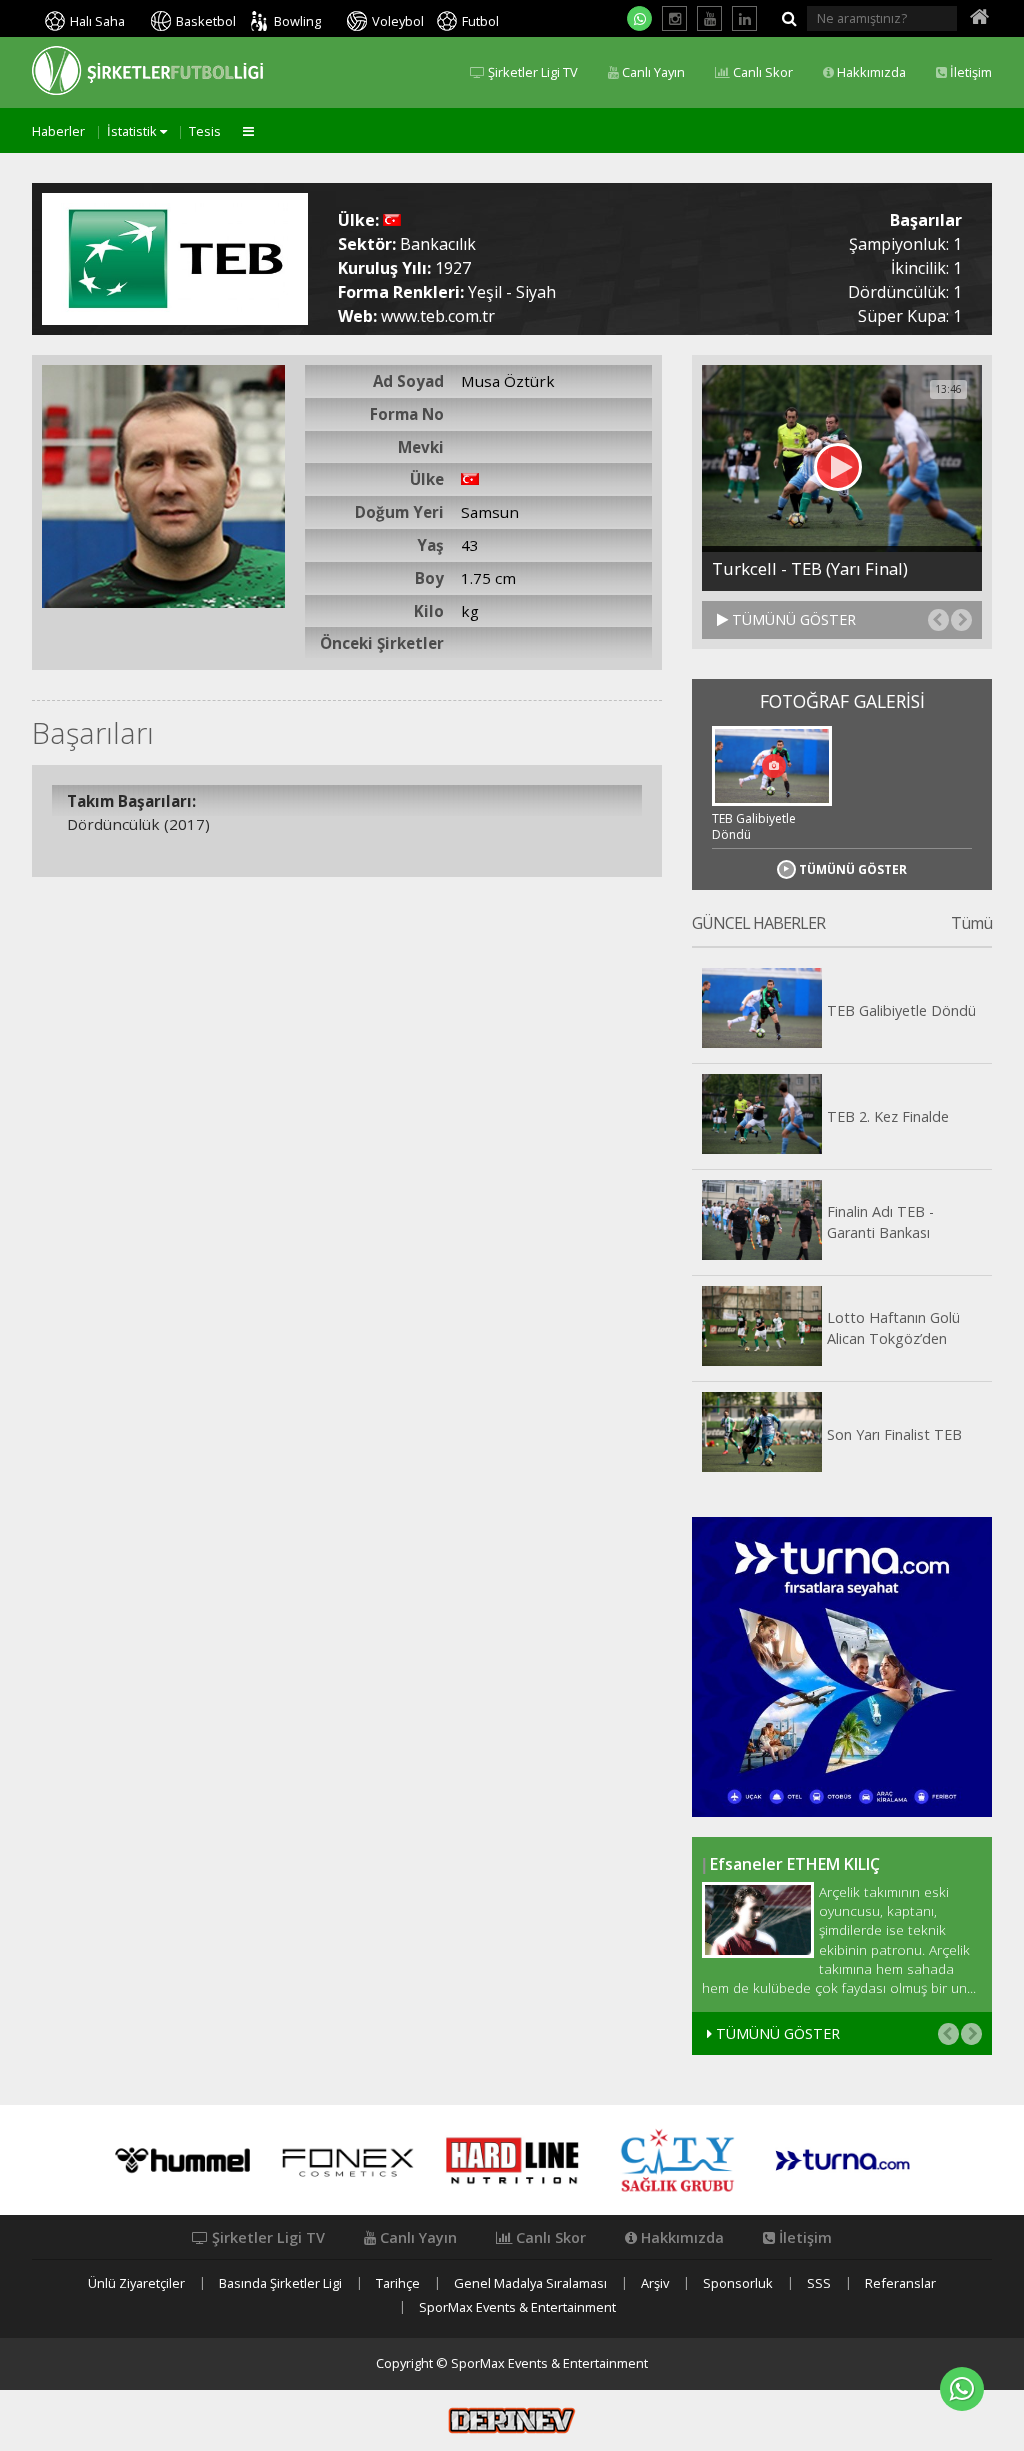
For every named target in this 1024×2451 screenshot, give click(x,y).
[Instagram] (674, 18)
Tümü (971, 924)
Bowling (297, 21)
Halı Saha (97, 21)
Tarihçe (398, 2283)
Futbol (480, 21)
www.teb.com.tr (438, 316)
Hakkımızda (870, 72)
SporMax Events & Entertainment (517, 2307)
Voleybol (398, 21)
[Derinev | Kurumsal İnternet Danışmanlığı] (512, 2419)
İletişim (969, 72)
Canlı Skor (761, 72)
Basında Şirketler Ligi (280, 2283)
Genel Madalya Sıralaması (530, 2283)
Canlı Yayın (652, 72)
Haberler (58, 131)
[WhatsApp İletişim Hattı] (639, 18)
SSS (819, 2283)
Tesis (205, 131)
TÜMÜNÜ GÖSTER (792, 619)
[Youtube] (709, 18)
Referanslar (900, 2283)
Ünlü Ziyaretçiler (136, 2283)
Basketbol (206, 21)
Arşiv (655, 2283)
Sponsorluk (738, 2283)
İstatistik (133, 131)
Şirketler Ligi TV (531, 72)
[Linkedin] (744, 18)
